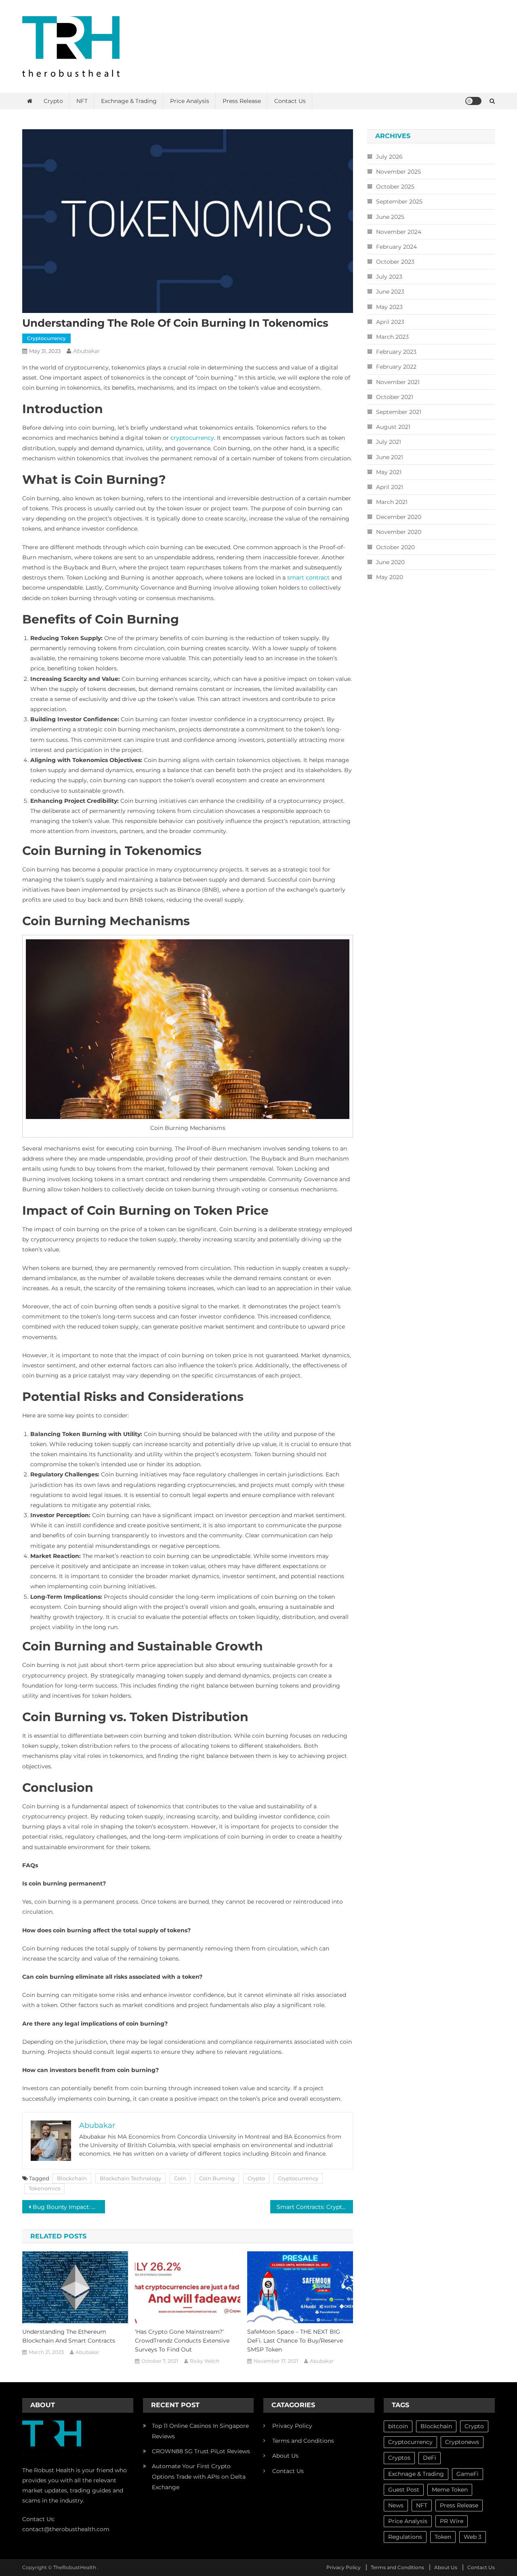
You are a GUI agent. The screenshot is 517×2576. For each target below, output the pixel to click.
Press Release (242, 101)
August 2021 (393, 427)
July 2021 (389, 442)
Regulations (405, 2537)
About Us (285, 2456)
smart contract (308, 577)
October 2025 (395, 187)
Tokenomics (44, 2188)
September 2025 (399, 202)
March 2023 (392, 337)
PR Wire (452, 2521)
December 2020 (399, 517)
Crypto (53, 101)
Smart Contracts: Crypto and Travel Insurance (315, 2207)
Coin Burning (217, 2178)
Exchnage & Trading (129, 101)
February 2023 (396, 352)
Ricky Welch (205, 2361)
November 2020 (399, 532)
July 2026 (389, 157)
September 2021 (399, 412)
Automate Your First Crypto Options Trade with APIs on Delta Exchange (199, 2477)
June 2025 (390, 217)
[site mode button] (473, 101)
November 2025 (398, 172)
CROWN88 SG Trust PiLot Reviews (201, 2451)
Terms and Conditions (303, 2441)
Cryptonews (462, 2442)
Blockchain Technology (130, 2178)
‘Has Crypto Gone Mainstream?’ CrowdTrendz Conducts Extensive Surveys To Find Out (182, 2341)
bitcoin (398, 2426)
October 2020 (395, 547)
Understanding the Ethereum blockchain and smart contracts (69, 2336)
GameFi (468, 2474)
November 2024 (399, 232)
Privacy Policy (292, 2426)
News (396, 2505)
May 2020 (390, 577)
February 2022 (396, 367)
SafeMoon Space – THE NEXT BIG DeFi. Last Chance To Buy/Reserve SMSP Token (295, 2341)
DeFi (430, 2458)
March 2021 (392, 502)
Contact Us (290, 101)
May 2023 (389, 307)
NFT (82, 101)
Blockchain (72, 2178)
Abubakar (87, 351)
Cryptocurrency (46, 338)
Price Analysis (190, 101)
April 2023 (390, 322)
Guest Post (404, 2490)
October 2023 (395, 262)
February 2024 (396, 247)
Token (443, 2537)
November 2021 (398, 382)
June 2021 (390, 457)
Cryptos (399, 2458)
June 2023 (390, 292)
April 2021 (390, 487)
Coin (180, 2178)
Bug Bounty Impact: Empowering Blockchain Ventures (69, 2207)
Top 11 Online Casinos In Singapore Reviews (200, 2431)
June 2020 (390, 562)
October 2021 (395, 397)
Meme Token (450, 2490)
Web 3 (473, 2537)
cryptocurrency (192, 438)
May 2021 (389, 472)
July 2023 (389, 277)
